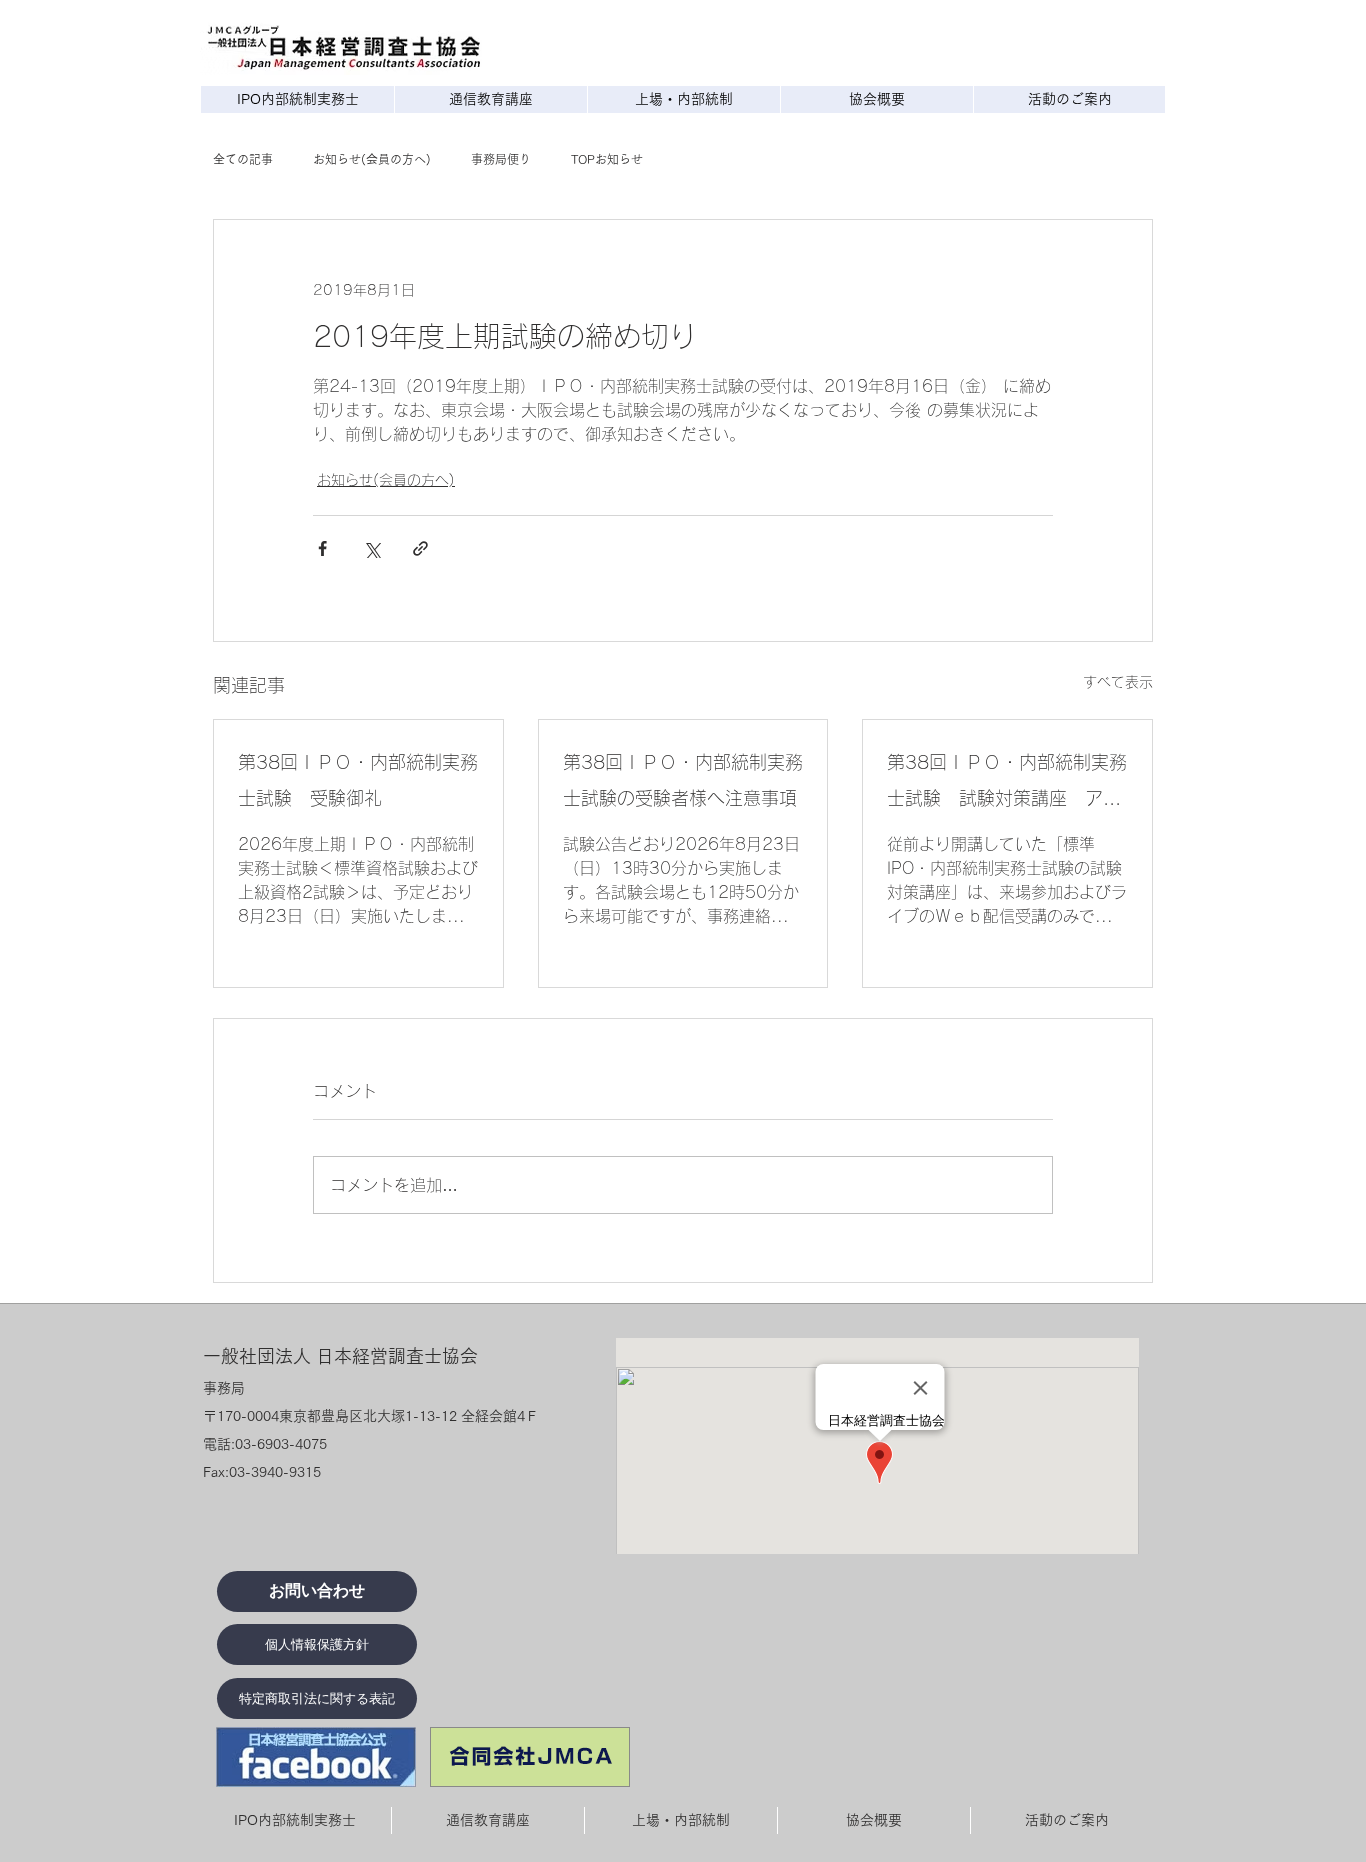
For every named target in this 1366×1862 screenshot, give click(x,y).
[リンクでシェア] (420, 548)
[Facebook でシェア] (322, 548)
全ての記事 (243, 159)
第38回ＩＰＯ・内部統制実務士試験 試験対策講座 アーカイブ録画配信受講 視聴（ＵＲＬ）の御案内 (1007, 784)
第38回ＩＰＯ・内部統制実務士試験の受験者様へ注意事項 (683, 780)
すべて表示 (1118, 682)
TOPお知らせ (607, 159)
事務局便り (501, 159)
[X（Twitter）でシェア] (371, 548)
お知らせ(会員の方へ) (372, 159)
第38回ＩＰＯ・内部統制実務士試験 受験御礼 (358, 780)
